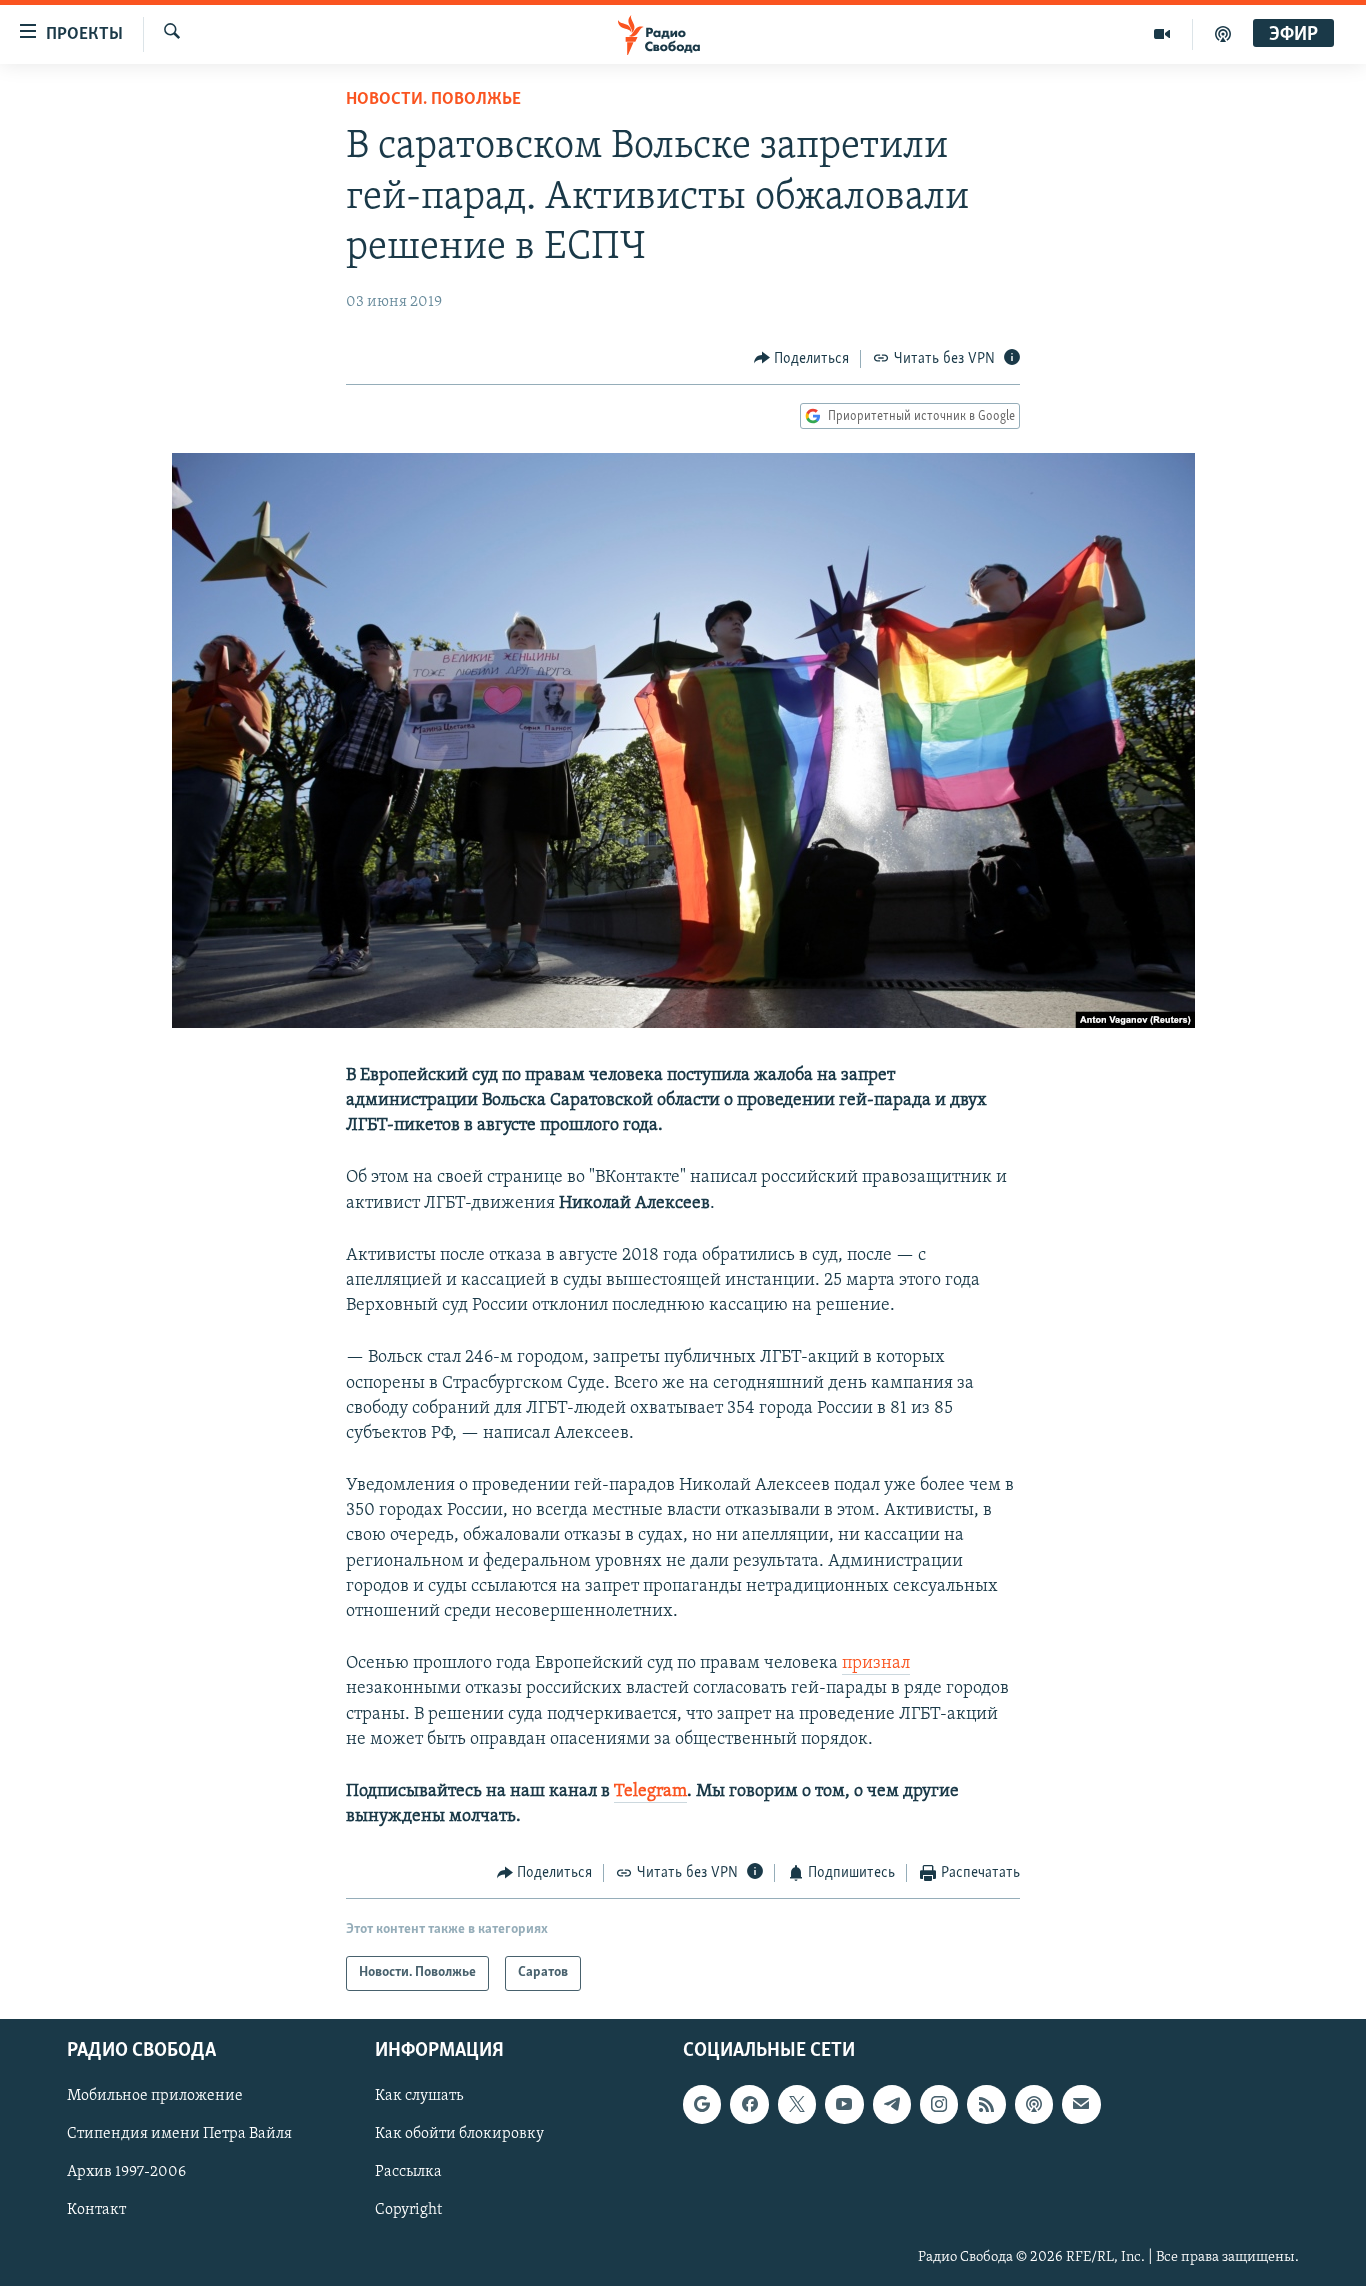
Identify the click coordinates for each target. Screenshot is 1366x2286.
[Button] (802, 359)
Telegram (650, 1792)
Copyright (408, 2210)
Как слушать (419, 2096)
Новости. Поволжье (433, 100)
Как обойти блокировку (459, 2134)
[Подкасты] (1034, 2104)
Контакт (96, 2210)
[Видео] (1162, 34)
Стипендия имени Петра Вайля (179, 2134)
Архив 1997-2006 (126, 2172)
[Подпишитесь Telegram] (892, 2104)
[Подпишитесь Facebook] (749, 2104)
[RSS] (986, 2104)
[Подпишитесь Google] (702, 2104)
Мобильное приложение (155, 2096)
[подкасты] (1223, 34)
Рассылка (408, 2172)
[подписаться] (1081, 2104)
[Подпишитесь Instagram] (939, 2104)
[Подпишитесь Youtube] (844, 2104)
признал (876, 1664)
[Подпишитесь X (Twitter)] (797, 2104)
